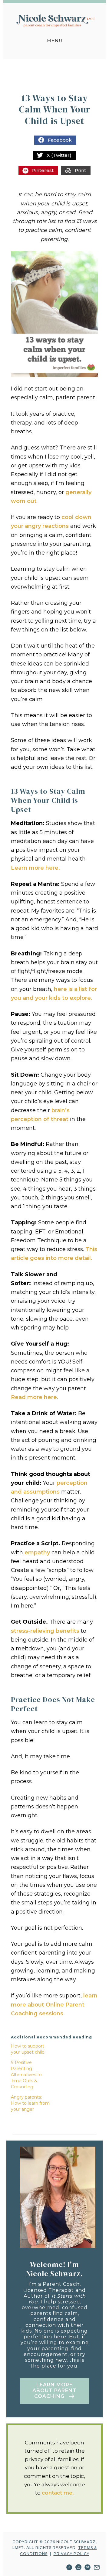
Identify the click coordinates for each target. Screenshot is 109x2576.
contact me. (58, 2493)
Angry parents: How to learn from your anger (30, 2103)
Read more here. (35, 1397)
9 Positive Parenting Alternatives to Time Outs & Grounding (26, 2075)
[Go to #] (97, 2568)
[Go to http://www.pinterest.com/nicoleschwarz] (88, 2568)
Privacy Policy (71, 2554)
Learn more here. (35, 868)
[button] (54, 2391)
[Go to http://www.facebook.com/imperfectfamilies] (69, 2568)
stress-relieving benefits (45, 1631)
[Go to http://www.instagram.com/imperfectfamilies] (78, 2568)
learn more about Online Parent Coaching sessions (54, 2005)
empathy (37, 1553)
